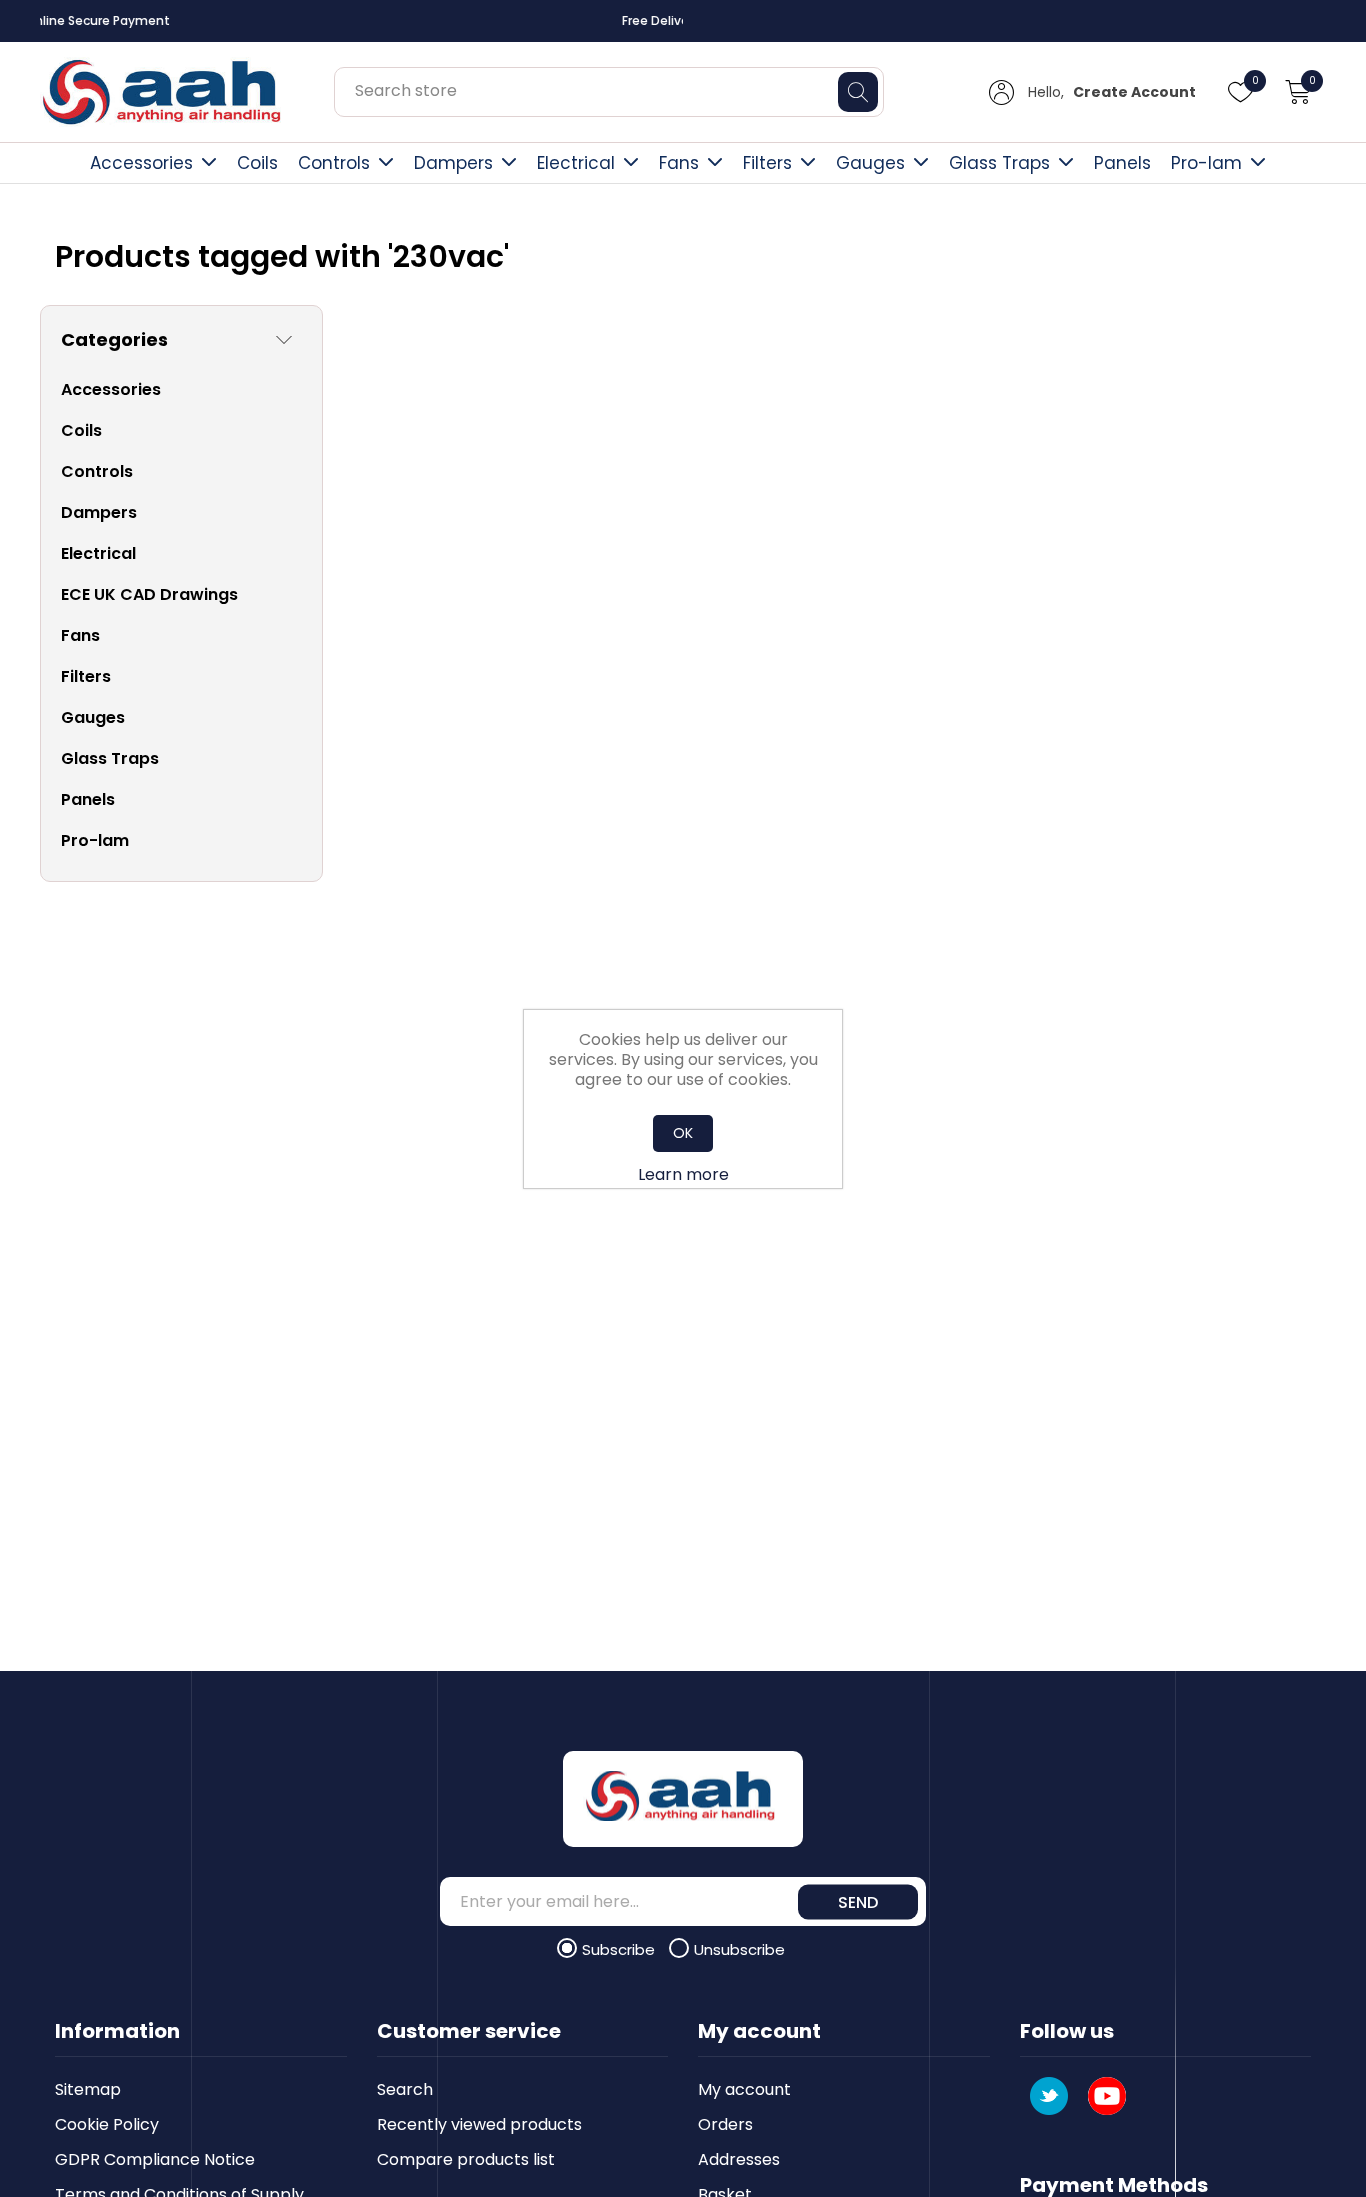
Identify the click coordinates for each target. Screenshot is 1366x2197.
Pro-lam (1206, 163)
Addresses (739, 2159)
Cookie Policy (107, 2124)
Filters (767, 163)
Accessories (141, 163)
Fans (679, 163)
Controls (334, 163)
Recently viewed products (479, 2124)
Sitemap (88, 2089)
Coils (257, 163)
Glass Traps (999, 163)
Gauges (870, 163)
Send (858, 1901)
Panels (1122, 163)
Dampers (453, 163)
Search (405, 2089)
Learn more (683, 1174)
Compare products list (466, 2159)
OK (683, 1133)
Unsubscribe (739, 1949)
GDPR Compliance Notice (155, 2159)
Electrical (576, 163)
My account (744, 2089)
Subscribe (620, 1949)
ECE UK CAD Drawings (149, 594)
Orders (725, 2124)
